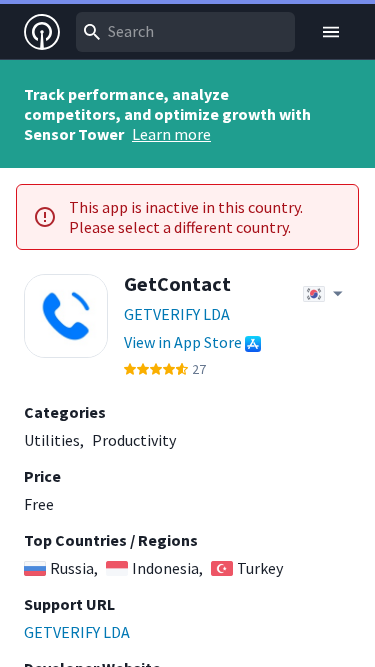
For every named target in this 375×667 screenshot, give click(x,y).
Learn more (171, 134)
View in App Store (183, 342)
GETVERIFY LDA (177, 314)
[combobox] (185, 32)
